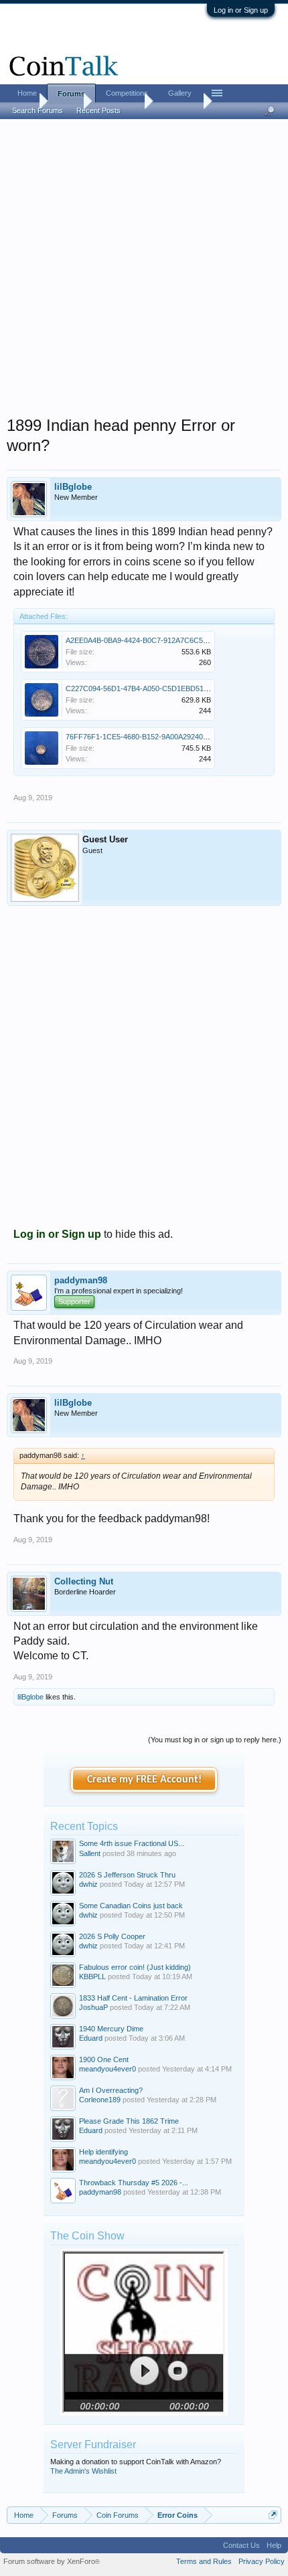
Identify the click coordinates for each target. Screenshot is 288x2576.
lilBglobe (73, 487)
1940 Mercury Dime (111, 2029)
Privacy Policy (262, 2561)
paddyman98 (81, 1280)
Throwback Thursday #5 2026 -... (134, 2183)
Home (27, 93)
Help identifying (103, 2152)
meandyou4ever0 (107, 2069)
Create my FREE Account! (144, 1780)
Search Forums (38, 110)
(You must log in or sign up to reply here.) (215, 1740)
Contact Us (241, 2545)
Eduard (91, 2038)
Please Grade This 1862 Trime (129, 2121)
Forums (71, 94)
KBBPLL (92, 1976)
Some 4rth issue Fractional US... (132, 1843)
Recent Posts (98, 110)
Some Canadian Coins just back (131, 1906)
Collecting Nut (84, 1581)
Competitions (127, 93)
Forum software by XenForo (52, 2561)
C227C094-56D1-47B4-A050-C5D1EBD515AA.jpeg (149, 688)
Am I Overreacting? (111, 2090)
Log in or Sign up (241, 10)
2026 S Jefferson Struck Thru (127, 1875)
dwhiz (88, 1884)
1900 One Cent (104, 2059)
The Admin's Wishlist (83, 2471)
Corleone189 (100, 2100)
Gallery (180, 93)
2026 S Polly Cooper (112, 1936)
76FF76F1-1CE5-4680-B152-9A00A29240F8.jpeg (146, 737)
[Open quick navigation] (273, 2515)
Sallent (90, 1853)
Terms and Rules (204, 2561)
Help (274, 2545)
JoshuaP (93, 2007)
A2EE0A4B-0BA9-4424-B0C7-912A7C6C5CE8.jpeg (149, 640)
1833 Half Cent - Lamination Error (133, 1998)
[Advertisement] (144, 272)
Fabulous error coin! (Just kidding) (135, 1967)
